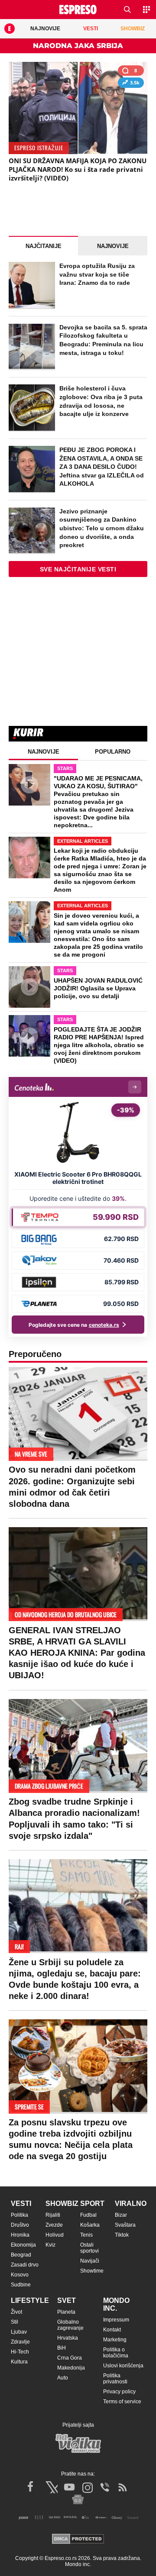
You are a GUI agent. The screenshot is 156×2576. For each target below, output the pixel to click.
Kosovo (20, 2275)
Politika (19, 2215)
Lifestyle (30, 2300)
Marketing (115, 2340)
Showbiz (62, 2204)
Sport (92, 2204)
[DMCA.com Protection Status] (78, 2539)
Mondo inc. (116, 2304)
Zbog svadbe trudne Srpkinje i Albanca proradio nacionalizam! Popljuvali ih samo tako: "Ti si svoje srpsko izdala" (74, 1819)
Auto (63, 2378)
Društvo (20, 2225)
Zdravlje (20, 2342)
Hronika (20, 2235)
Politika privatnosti (115, 2379)
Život (16, 2312)
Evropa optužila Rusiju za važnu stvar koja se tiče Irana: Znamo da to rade (97, 274)
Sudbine (21, 2285)
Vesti (21, 2204)
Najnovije (113, 246)
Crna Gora (70, 2358)
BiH (62, 2348)
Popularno (113, 752)
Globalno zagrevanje (70, 2325)
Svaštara (125, 2225)
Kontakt (112, 2330)
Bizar (121, 2215)
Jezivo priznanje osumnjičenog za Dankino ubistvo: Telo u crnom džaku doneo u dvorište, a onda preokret (102, 528)
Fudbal (88, 2215)
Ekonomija (23, 2245)
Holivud (55, 2235)
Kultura (19, 2362)
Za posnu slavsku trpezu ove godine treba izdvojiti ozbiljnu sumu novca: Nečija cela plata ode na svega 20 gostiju (71, 2139)
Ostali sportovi (89, 2248)
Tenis (86, 2235)
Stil (15, 2322)
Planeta (66, 2312)
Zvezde (54, 2225)
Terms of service (122, 2402)
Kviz (50, 2245)
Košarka (90, 2225)
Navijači (90, 2261)
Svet (67, 2300)
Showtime (92, 2271)
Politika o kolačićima (116, 2353)
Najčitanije (44, 246)
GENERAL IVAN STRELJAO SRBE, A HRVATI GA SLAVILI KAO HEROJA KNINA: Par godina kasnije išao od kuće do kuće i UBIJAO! (77, 1653)
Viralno (131, 2204)
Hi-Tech (20, 2352)
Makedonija (71, 2368)
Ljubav (19, 2332)
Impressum (116, 2320)
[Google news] (78, 2499)
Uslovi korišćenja (123, 2366)
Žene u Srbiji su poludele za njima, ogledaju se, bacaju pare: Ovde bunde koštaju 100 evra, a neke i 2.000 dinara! (75, 1979)
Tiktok (122, 2235)
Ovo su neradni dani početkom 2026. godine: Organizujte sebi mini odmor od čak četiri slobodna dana (72, 1487)
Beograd (21, 2255)
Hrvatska (68, 2338)
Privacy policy (119, 2392)
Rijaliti (53, 2215)
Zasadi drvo (25, 2265)
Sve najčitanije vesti (78, 569)
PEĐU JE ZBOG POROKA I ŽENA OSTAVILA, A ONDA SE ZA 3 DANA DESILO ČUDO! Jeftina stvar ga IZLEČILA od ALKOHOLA (102, 467)
